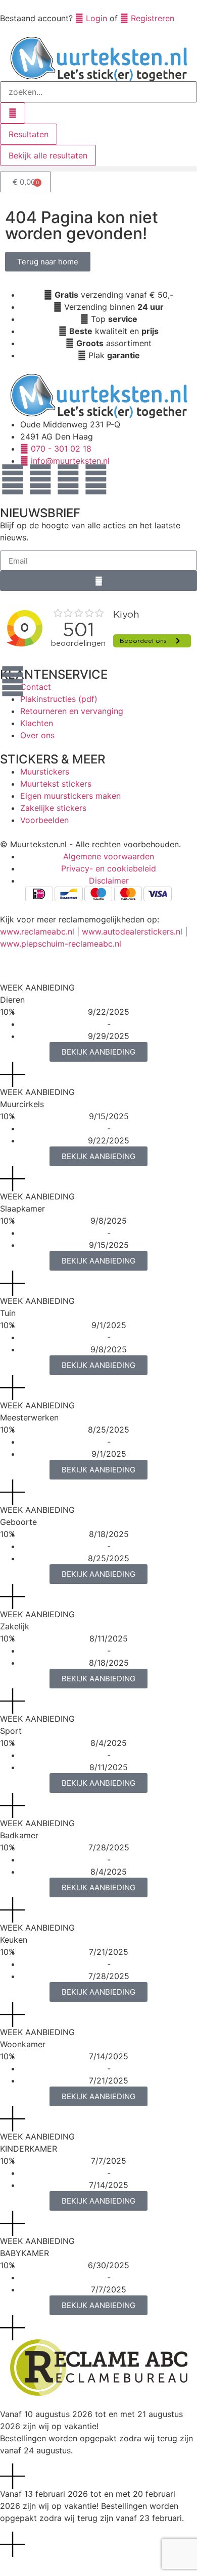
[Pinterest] (68, 479)
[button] (98, 169)
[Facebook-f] (13, 479)
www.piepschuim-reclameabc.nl (61, 944)
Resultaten (29, 134)
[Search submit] (13, 113)
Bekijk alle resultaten (48, 155)
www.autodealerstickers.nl (132, 931)
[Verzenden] (98, 581)
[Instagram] (40, 479)
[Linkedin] (96, 479)
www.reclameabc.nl (37, 931)
